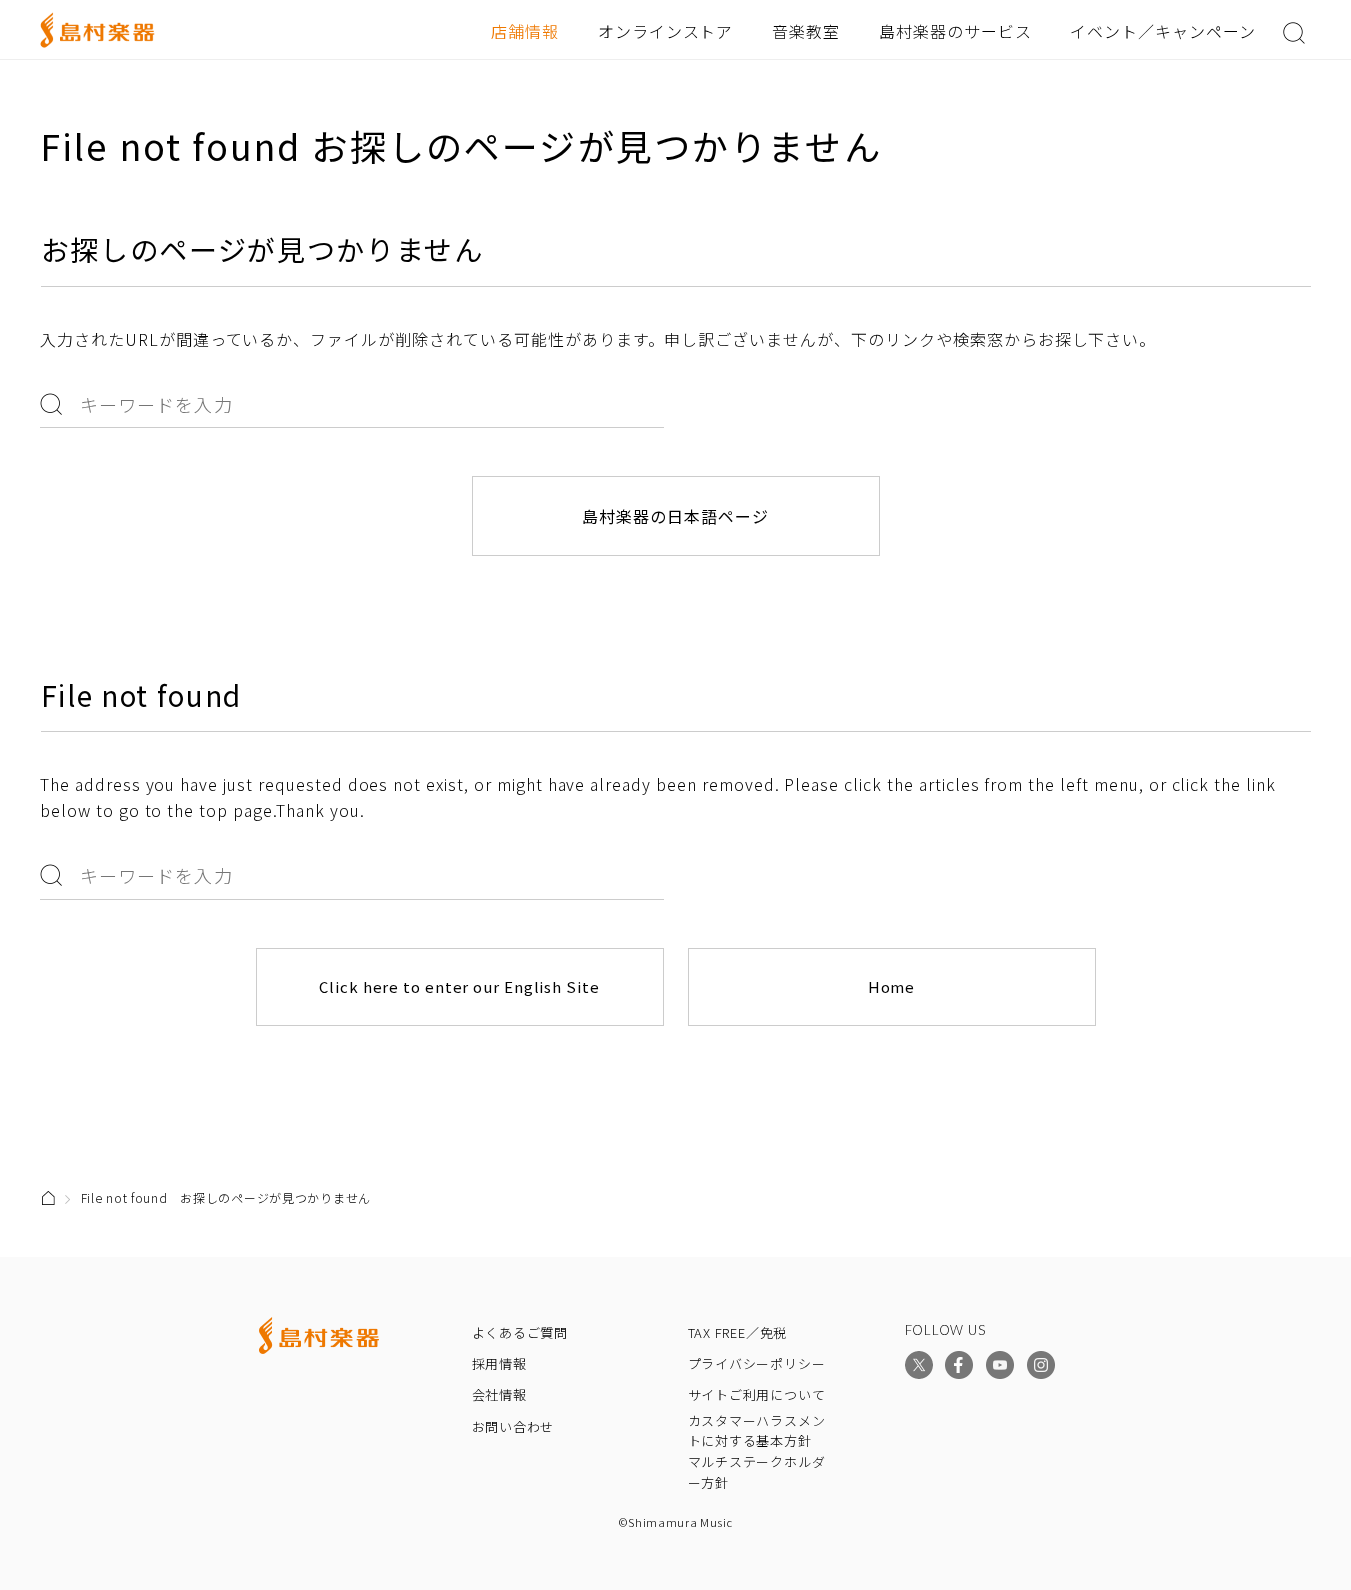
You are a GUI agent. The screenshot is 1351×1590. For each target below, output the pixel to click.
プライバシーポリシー (757, 1363)
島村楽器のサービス (955, 31)
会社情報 (499, 1394)
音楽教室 (806, 31)
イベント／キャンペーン (1163, 31)
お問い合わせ (513, 1426)
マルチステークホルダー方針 (757, 1472)
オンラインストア (666, 31)
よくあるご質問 (520, 1332)
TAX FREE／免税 (738, 1332)
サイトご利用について (757, 1394)
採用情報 (499, 1363)
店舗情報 (525, 31)
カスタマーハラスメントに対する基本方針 (757, 1431)
